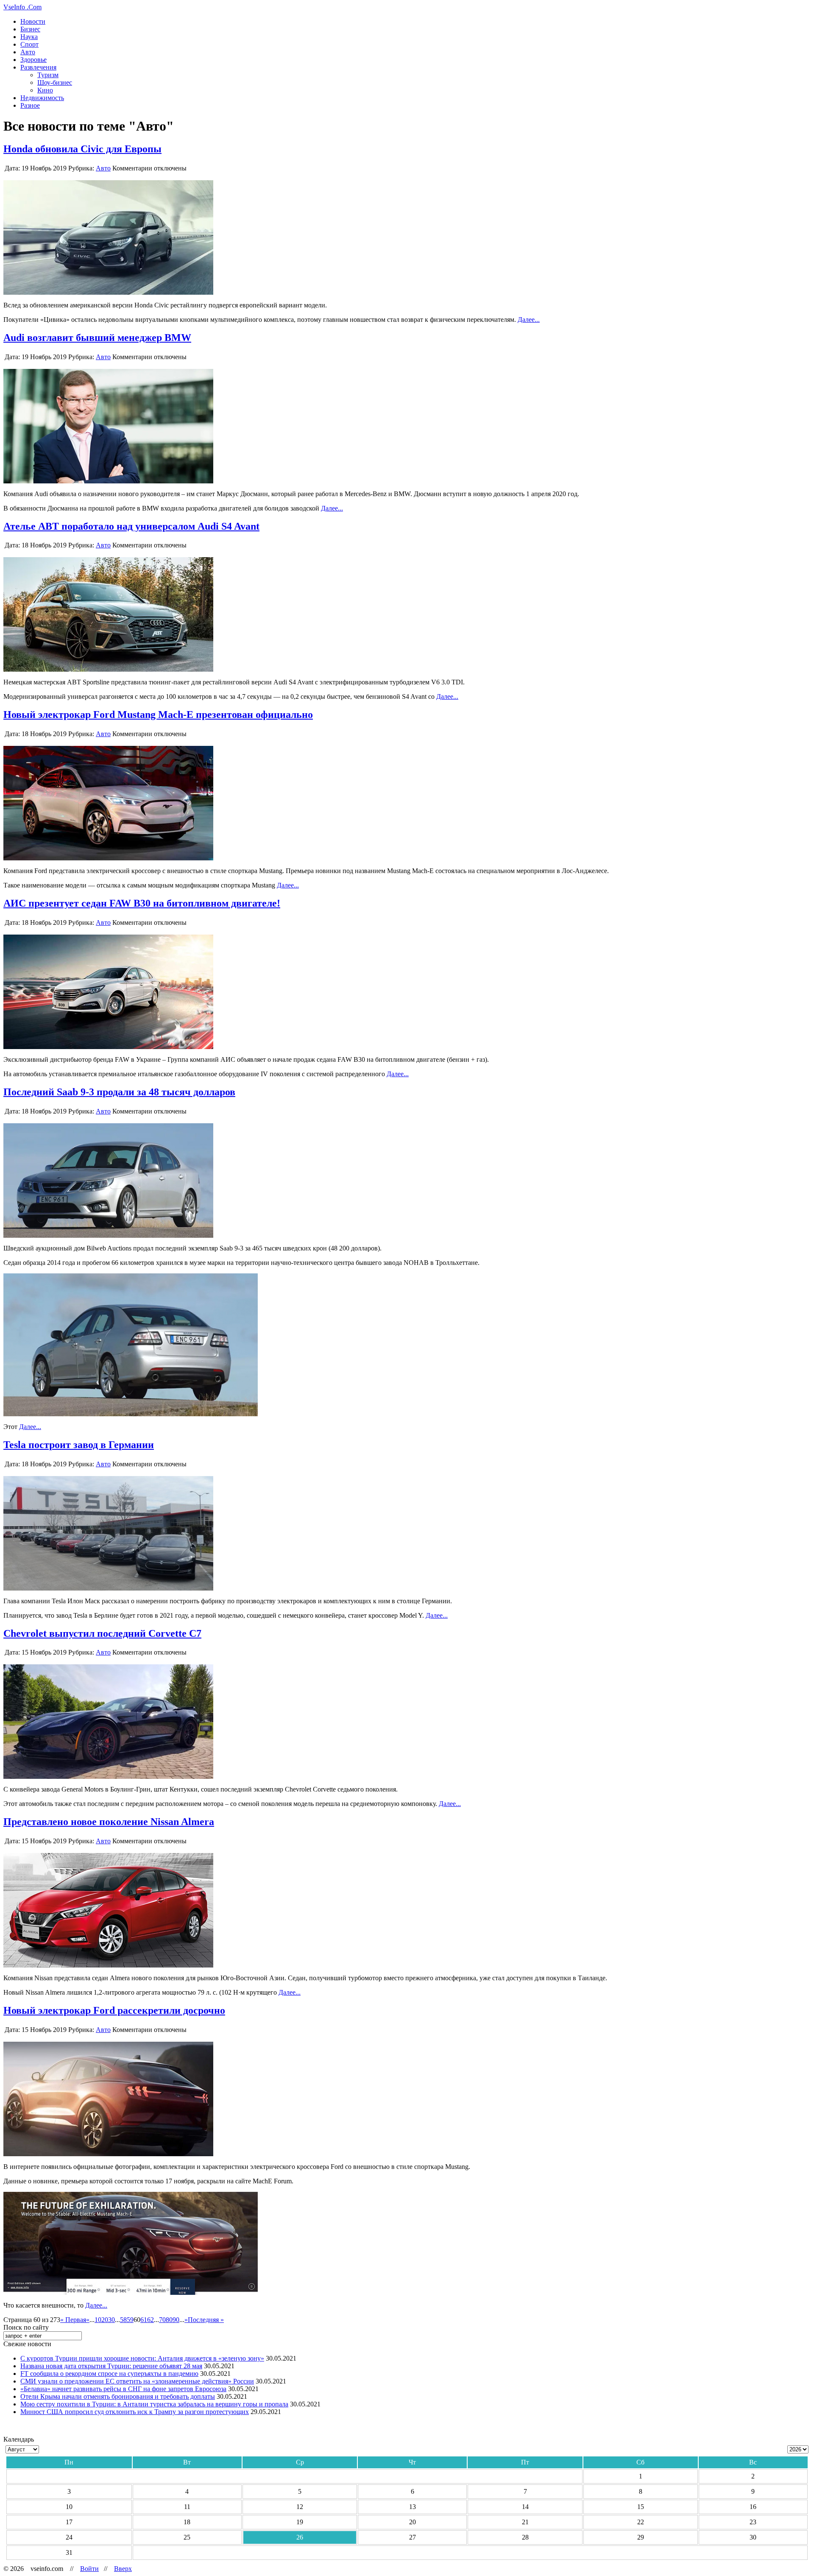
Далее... (529, 320)
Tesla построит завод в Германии (79, 1445)
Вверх (123, 2569)
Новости (33, 21)
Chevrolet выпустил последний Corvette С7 (102, 1633)
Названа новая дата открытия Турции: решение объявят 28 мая (111, 2366)
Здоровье (33, 60)
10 (98, 2320)
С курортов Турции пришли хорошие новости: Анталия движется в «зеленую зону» (142, 2358)
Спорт (29, 44)
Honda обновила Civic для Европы (82, 149)
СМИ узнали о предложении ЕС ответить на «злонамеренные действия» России (137, 2381)
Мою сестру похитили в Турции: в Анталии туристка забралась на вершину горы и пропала (154, 2404)
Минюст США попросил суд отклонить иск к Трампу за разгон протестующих (135, 2412)
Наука (29, 37)
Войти (89, 2569)
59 (130, 2320)
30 (112, 2320)
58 (123, 2320)
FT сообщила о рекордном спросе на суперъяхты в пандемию (109, 2374)
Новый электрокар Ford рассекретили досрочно (114, 2010)
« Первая (73, 2320)
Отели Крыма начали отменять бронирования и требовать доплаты (118, 2396)
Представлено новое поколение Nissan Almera (109, 1822)
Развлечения (38, 67)
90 (176, 2320)
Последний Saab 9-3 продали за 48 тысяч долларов (119, 1092)
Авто (28, 52)
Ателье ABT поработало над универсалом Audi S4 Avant (131, 526)
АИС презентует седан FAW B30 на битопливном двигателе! (142, 903)
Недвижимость (42, 98)
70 (162, 2320)
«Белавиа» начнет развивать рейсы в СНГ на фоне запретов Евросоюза (123, 2389)
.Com (22, 7)
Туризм (48, 75)
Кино (45, 90)
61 (144, 2320)
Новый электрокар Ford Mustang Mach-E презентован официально (158, 714)
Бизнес (30, 29)
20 (105, 2320)
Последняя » (206, 2320)
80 (169, 2320)
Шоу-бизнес (55, 82)
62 (151, 2320)
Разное (30, 105)
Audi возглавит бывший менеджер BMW (97, 338)
